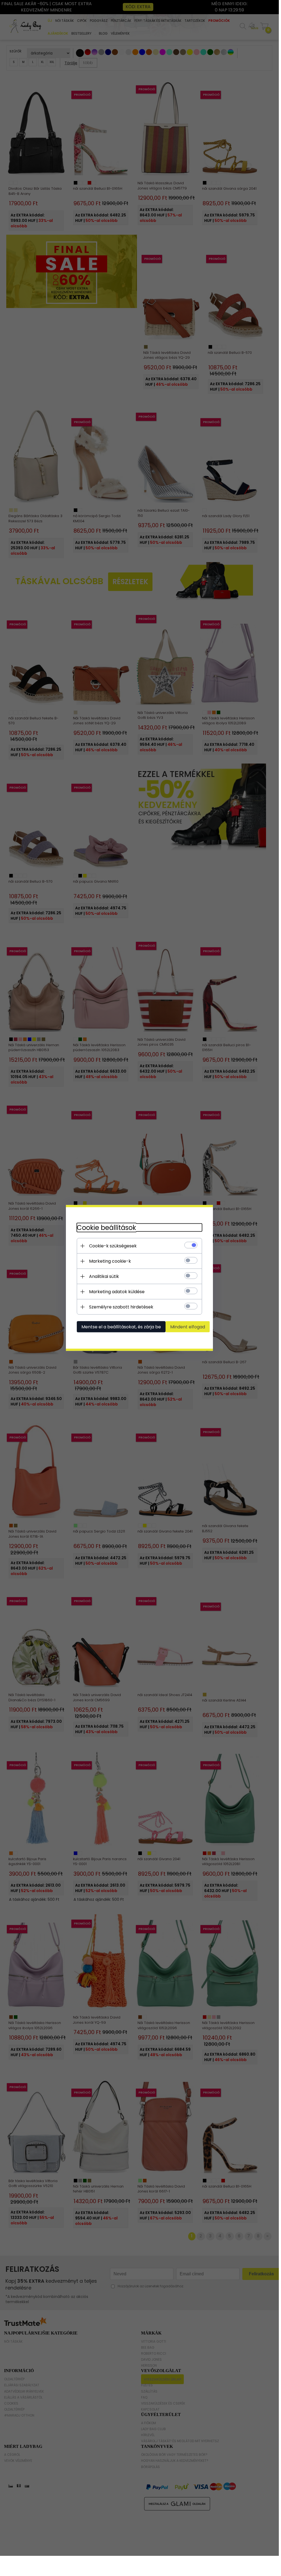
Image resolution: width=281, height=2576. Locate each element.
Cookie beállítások (106, 1228)
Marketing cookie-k (110, 1261)
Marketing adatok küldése (117, 1292)
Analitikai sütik (104, 1276)
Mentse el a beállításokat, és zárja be (121, 1327)
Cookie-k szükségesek (113, 1246)
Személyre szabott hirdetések (121, 1307)
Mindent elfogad (188, 1327)
